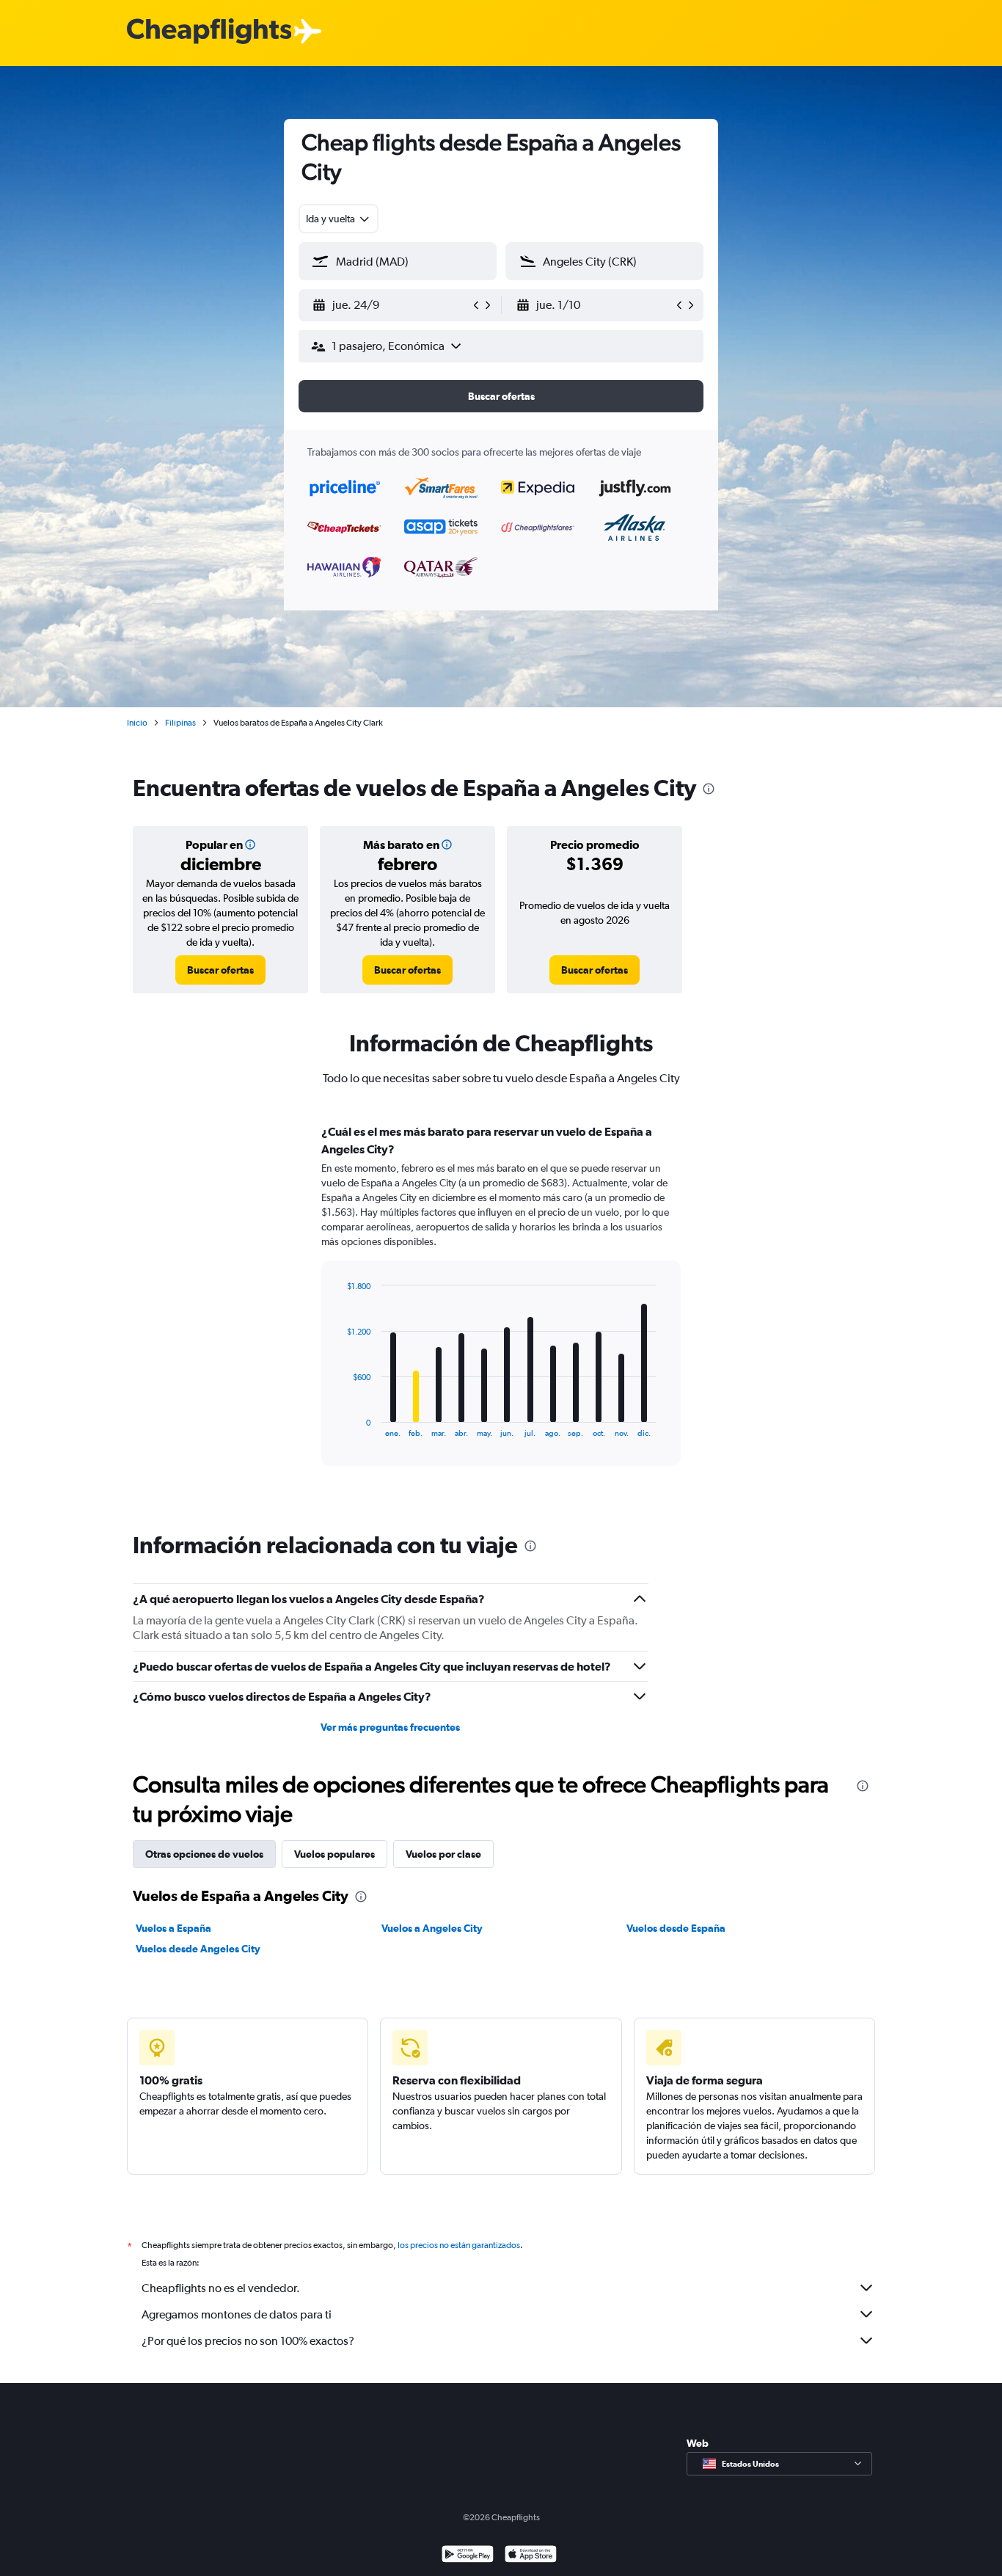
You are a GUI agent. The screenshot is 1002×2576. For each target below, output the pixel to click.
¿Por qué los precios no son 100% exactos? (248, 2341)
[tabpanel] (501, 1309)
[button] (391, 305)
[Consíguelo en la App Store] (531, 2556)
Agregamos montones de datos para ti (237, 2314)
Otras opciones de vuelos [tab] (204, 1854)
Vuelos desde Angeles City (198, 1949)
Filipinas (180, 723)
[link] (220, 970)
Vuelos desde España (676, 1928)
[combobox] (339, 219)
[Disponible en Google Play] (468, 2556)
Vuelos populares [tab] (334, 1854)
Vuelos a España (173, 1928)
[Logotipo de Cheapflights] (209, 32)
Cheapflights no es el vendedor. (221, 2288)
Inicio (137, 723)
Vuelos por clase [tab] (443, 1854)
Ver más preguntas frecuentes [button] (390, 1727)
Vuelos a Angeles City (432, 1928)
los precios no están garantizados (459, 2245)
